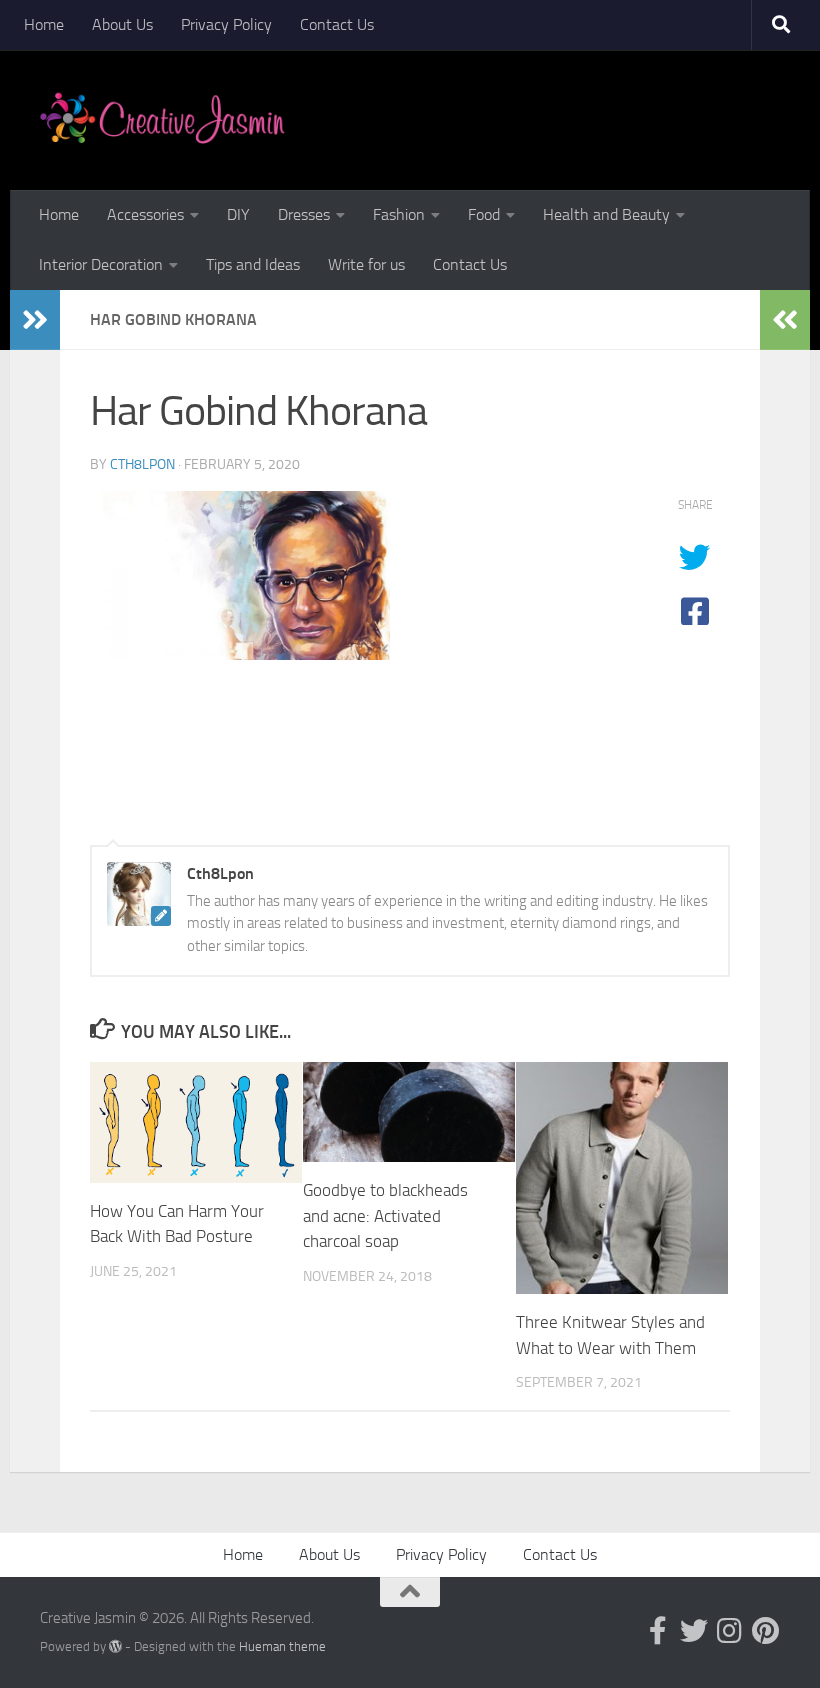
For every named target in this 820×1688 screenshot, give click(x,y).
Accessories (145, 214)
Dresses (304, 214)
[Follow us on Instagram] (730, 1631)
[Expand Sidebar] (35, 320)
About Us (122, 24)
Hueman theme (282, 1646)
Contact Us (337, 24)
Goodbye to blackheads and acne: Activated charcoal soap (385, 1215)
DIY (238, 214)
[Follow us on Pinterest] (766, 1631)
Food (484, 214)
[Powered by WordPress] (115, 1646)
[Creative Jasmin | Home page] (162, 120)
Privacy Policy (226, 24)
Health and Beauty (606, 214)
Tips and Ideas (253, 264)
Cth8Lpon (142, 464)
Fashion (399, 214)
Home (44, 24)
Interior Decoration (101, 264)
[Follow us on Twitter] (694, 1631)
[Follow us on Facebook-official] (658, 1631)
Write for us (366, 264)
